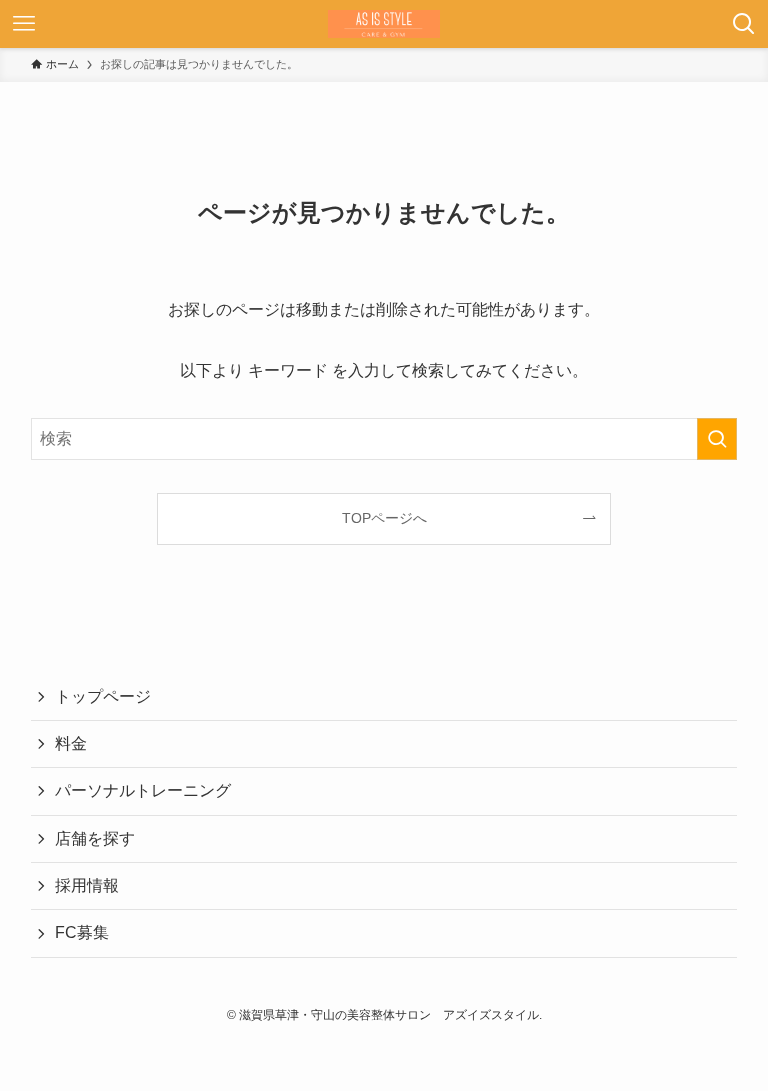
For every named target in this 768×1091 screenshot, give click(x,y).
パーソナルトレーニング (143, 790)
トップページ (103, 696)
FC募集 (82, 932)
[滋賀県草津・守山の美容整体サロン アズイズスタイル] (384, 24)
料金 (71, 743)
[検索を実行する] (717, 439)
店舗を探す (95, 838)
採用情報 (87, 885)
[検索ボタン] (744, 24)
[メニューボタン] (24, 24)
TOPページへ (384, 518)
